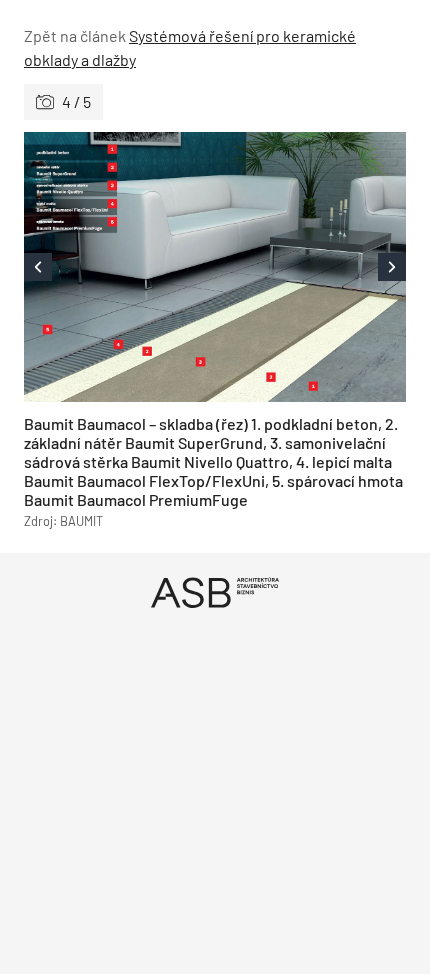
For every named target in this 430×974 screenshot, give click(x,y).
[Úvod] (215, 592)
